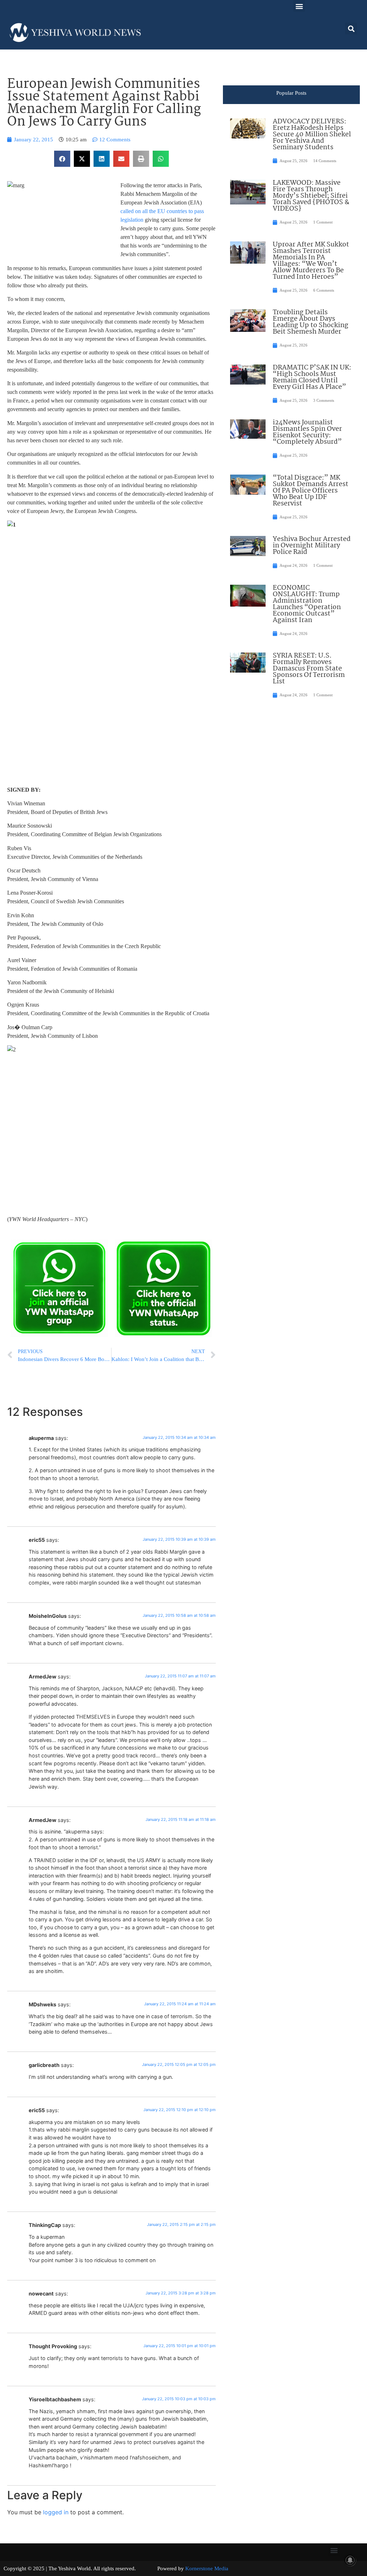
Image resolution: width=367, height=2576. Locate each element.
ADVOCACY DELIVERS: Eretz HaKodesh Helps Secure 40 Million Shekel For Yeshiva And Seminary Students (312, 135)
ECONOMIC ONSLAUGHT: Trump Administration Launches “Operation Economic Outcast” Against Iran (307, 604)
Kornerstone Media (207, 2568)
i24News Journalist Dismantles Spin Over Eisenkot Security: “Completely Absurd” (307, 432)
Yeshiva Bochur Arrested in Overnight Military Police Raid (312, 546)
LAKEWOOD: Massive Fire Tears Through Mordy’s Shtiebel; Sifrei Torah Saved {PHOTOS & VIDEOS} (311, 196)
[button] (299, 6)
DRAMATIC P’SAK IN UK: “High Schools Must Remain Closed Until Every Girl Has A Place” (312, 377)
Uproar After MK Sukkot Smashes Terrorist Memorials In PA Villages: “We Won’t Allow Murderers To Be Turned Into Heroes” (311, 261)
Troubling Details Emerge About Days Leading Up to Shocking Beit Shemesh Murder (311, 322)
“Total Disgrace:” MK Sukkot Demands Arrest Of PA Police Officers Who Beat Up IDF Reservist (311, 491)
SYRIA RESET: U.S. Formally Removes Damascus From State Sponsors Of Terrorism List (309, 669)
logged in (56, 2512)
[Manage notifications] (350, 2560)
